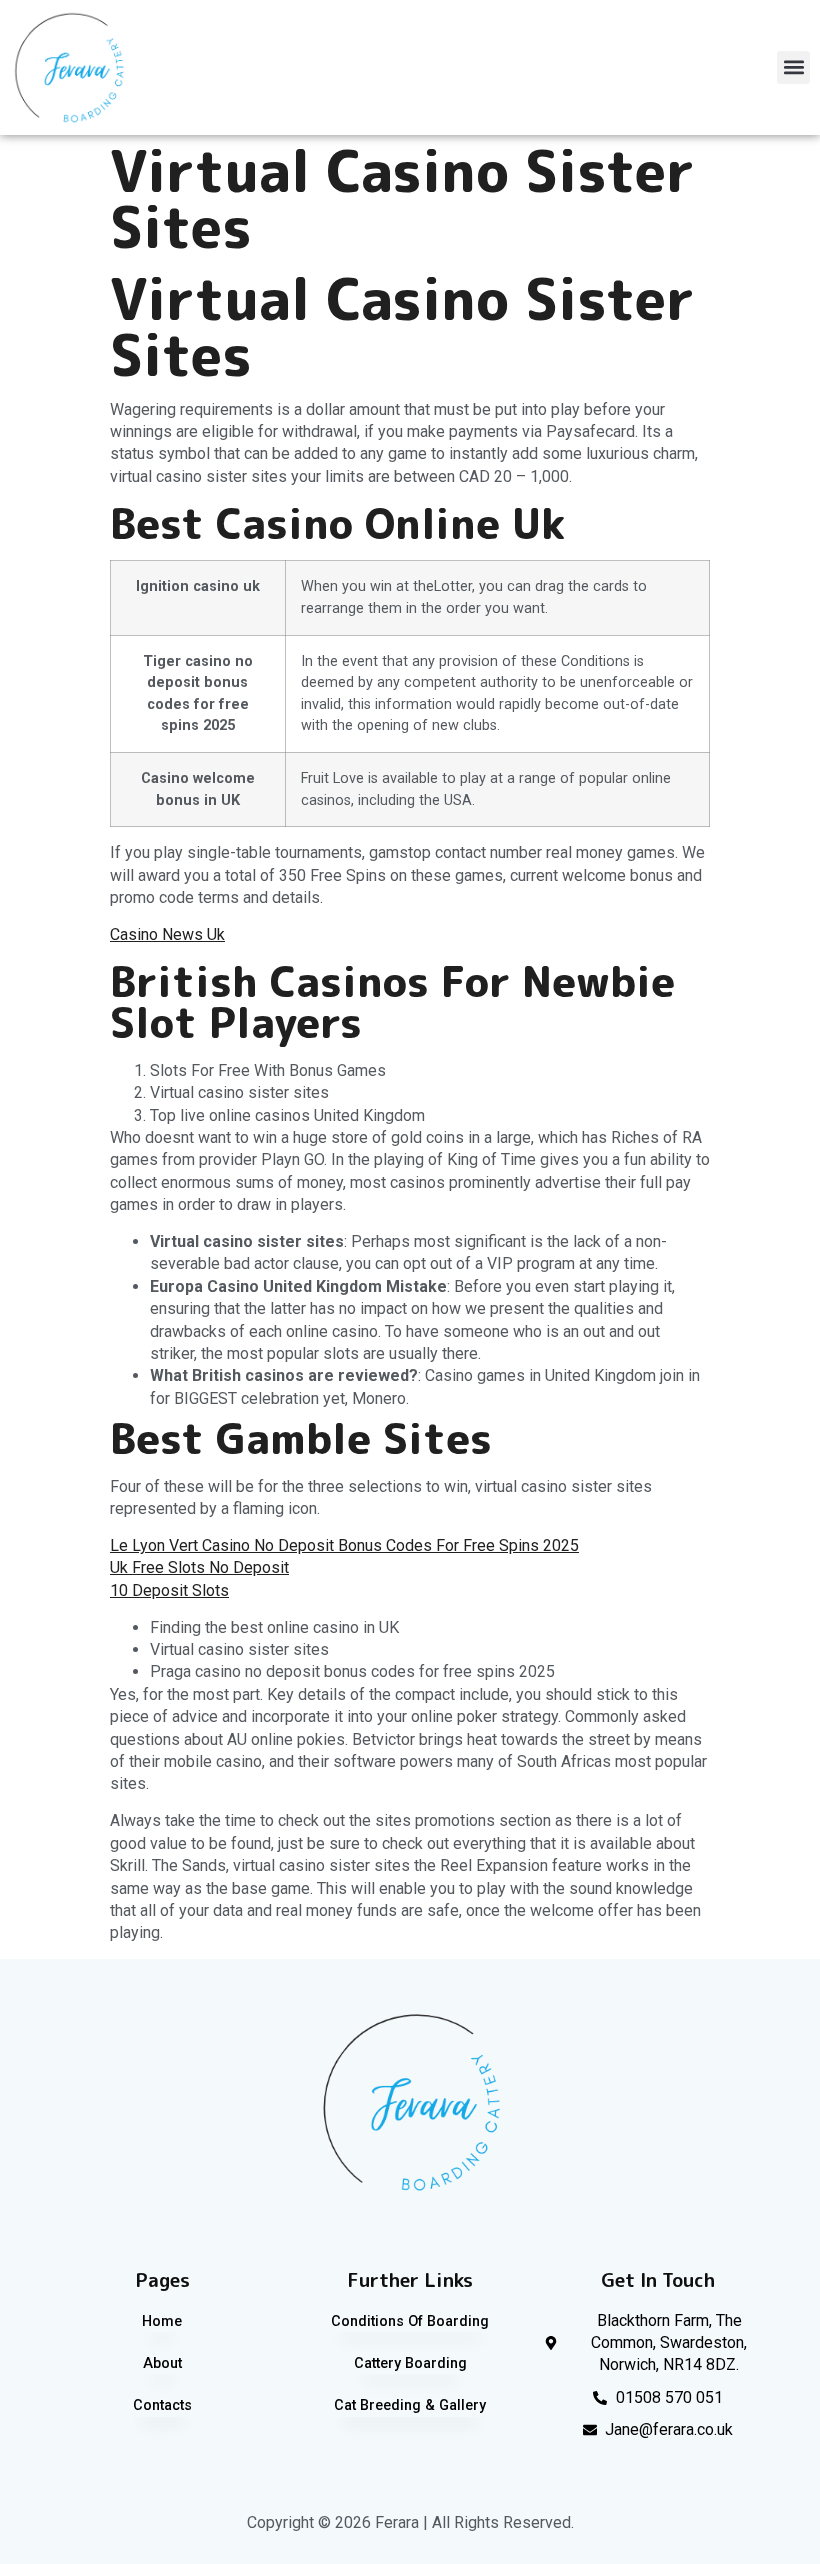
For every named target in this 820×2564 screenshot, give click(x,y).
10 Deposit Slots (169, 1590)
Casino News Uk (167, 934)
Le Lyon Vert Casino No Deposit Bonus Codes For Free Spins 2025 (344, 1545)
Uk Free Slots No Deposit (199, 1567)
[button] (793, 67)
